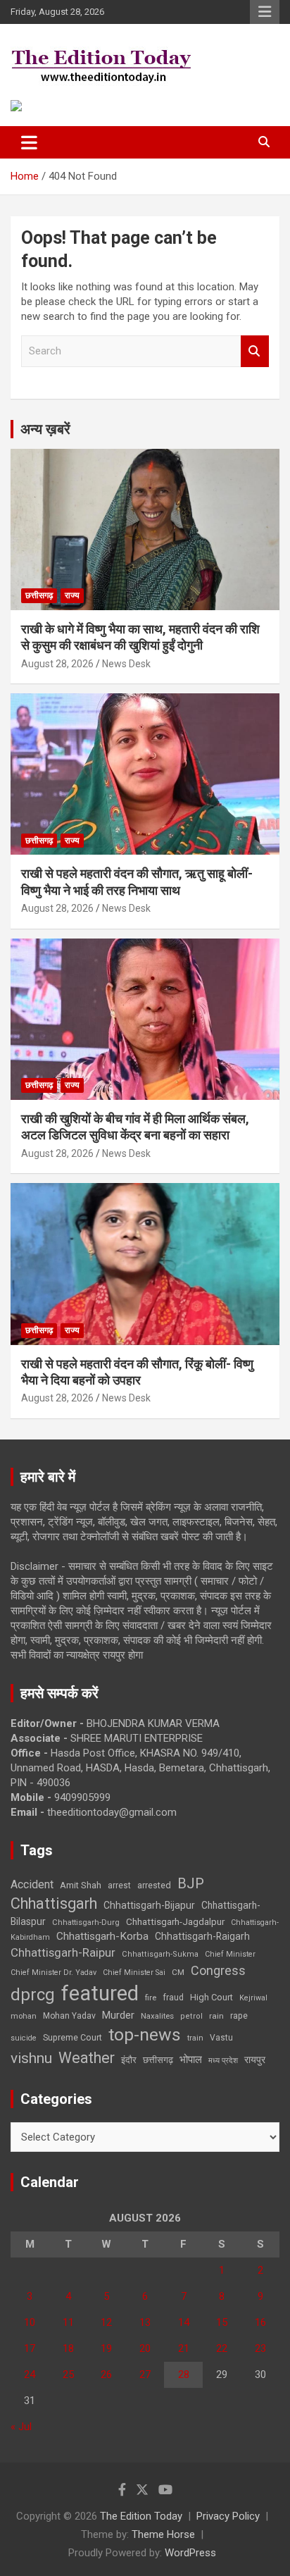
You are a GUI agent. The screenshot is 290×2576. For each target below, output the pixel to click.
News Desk (126, 664)
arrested (154, 1885)
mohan (24, 2016)
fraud (173, 1998)
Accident (32, 1884)
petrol (191, 2016)
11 (68, 2322)
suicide (24, 2038)
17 (30, 2348)
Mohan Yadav (69, 2016)
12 (106, 2322)
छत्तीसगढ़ (158, 2060)
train (195, 2038)
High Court (212, 1997)
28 (184, 2374)
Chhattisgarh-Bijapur (149, 1905)
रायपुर (255, 2060)
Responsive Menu (265, 12)
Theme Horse (163, 2534)
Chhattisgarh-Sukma (160, 1954)
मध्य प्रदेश (223, 2061)
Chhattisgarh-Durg (86, 1922)
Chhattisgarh (54, 1903)
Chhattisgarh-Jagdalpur (175, 1921)
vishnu (31, 2058)
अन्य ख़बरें (45, 429)
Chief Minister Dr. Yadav (53, 1973)
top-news (145, 2035)
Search (255, 351)
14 (184, 2322)
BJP (191, 1883)
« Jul (21, 2427)
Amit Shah (81, 1885)
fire (151, 1998)
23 (260, 2348)
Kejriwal (253, 1998)
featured (100, 1993)
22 (222, 2348)
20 (145, 2348)
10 (30, 2322)
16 (260, 2322)
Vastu (221, 2038)
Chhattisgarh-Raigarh (202, 1936)
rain (216, 2016)
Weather (87, 2058)
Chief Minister (230, 1954)
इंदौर (129, 2060)
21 (184, 2348)
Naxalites (157, 2016)
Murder (118, 2015)
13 (145, 2322)
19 (106, 2348)
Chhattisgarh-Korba (102, 1936)
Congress (218, 1970)
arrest (119, 1885)
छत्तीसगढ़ (39, 595)
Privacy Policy (228, 2516)
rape (239, 2015)
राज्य (72, 595)
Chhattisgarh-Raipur (63, 1952)
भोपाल (191, 2060)
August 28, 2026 (57, 664)
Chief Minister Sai (134, 1973)
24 (30, 2374)
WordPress (190, 2553)
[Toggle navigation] (29, 142)
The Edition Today (141, 2516)
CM (178, 1972)
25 (68, 2374)
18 (68, 2348)
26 (106, 2374)
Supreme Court (72, 2037)
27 (145, 2374)
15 (222, 2322)
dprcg (33, 1995)
